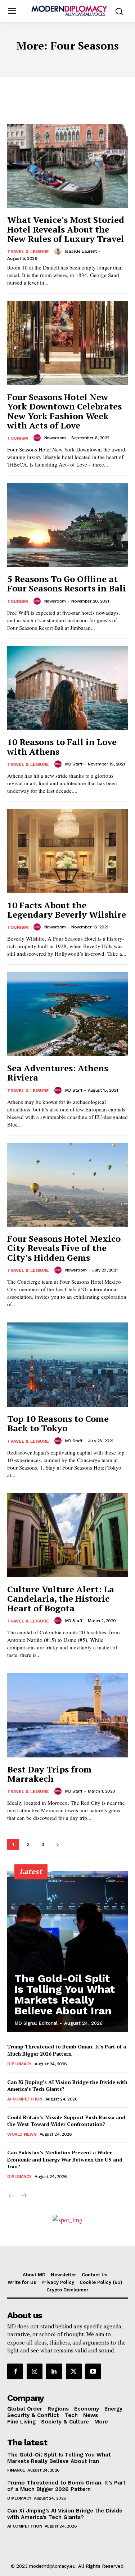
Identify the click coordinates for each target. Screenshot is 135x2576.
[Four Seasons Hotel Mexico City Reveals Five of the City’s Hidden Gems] (67, 1185)
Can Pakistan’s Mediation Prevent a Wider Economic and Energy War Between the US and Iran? (65, 2159)
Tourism (18, 438)
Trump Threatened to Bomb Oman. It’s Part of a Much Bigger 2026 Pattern (67, 2050)
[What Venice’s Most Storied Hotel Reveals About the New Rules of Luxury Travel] (67, 166)
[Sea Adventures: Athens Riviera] (67, 1014)
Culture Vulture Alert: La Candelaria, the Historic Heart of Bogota (61, 1599)
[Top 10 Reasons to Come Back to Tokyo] (67, 1365)
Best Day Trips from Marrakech (49, 1774)
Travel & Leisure (28, 252)
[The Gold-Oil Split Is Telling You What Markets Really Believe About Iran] (67, 1952)
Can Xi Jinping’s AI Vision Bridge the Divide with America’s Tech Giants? (65, 2514)
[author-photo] (59, 251)
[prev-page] (12, 2196)
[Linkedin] (54, 2371)
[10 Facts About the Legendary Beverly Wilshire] (67, 851)
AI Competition (25, 2099)
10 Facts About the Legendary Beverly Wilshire (67, 910)
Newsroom (55, 438)
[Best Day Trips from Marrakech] (67, 1715)
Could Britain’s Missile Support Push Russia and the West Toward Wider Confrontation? (66, 2121)
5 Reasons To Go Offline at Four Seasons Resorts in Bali (67, 584)
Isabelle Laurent (81, 251)
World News (22, 2134)
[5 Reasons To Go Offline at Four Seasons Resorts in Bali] (67, 525)
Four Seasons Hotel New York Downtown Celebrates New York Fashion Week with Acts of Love (64, 411)
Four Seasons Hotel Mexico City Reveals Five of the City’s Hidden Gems (64, 1248)
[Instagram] (35, 2371)
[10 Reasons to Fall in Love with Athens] (67, 688)
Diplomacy (19, 2064)
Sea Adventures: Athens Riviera (58, 1073)
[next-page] (57, 1844)
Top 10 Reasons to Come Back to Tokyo (58, 1423)
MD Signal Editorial (36, 2023)
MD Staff (74, 764)
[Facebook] (15, 2371)
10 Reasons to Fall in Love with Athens (62, 746)
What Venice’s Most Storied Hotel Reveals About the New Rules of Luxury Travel (66, 229)
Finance (16, 2470)
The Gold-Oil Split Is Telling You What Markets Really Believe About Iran (65, 1994)
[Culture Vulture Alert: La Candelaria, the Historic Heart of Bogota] (67, 1535)
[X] (74, 2371)
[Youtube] (93, 2371)
